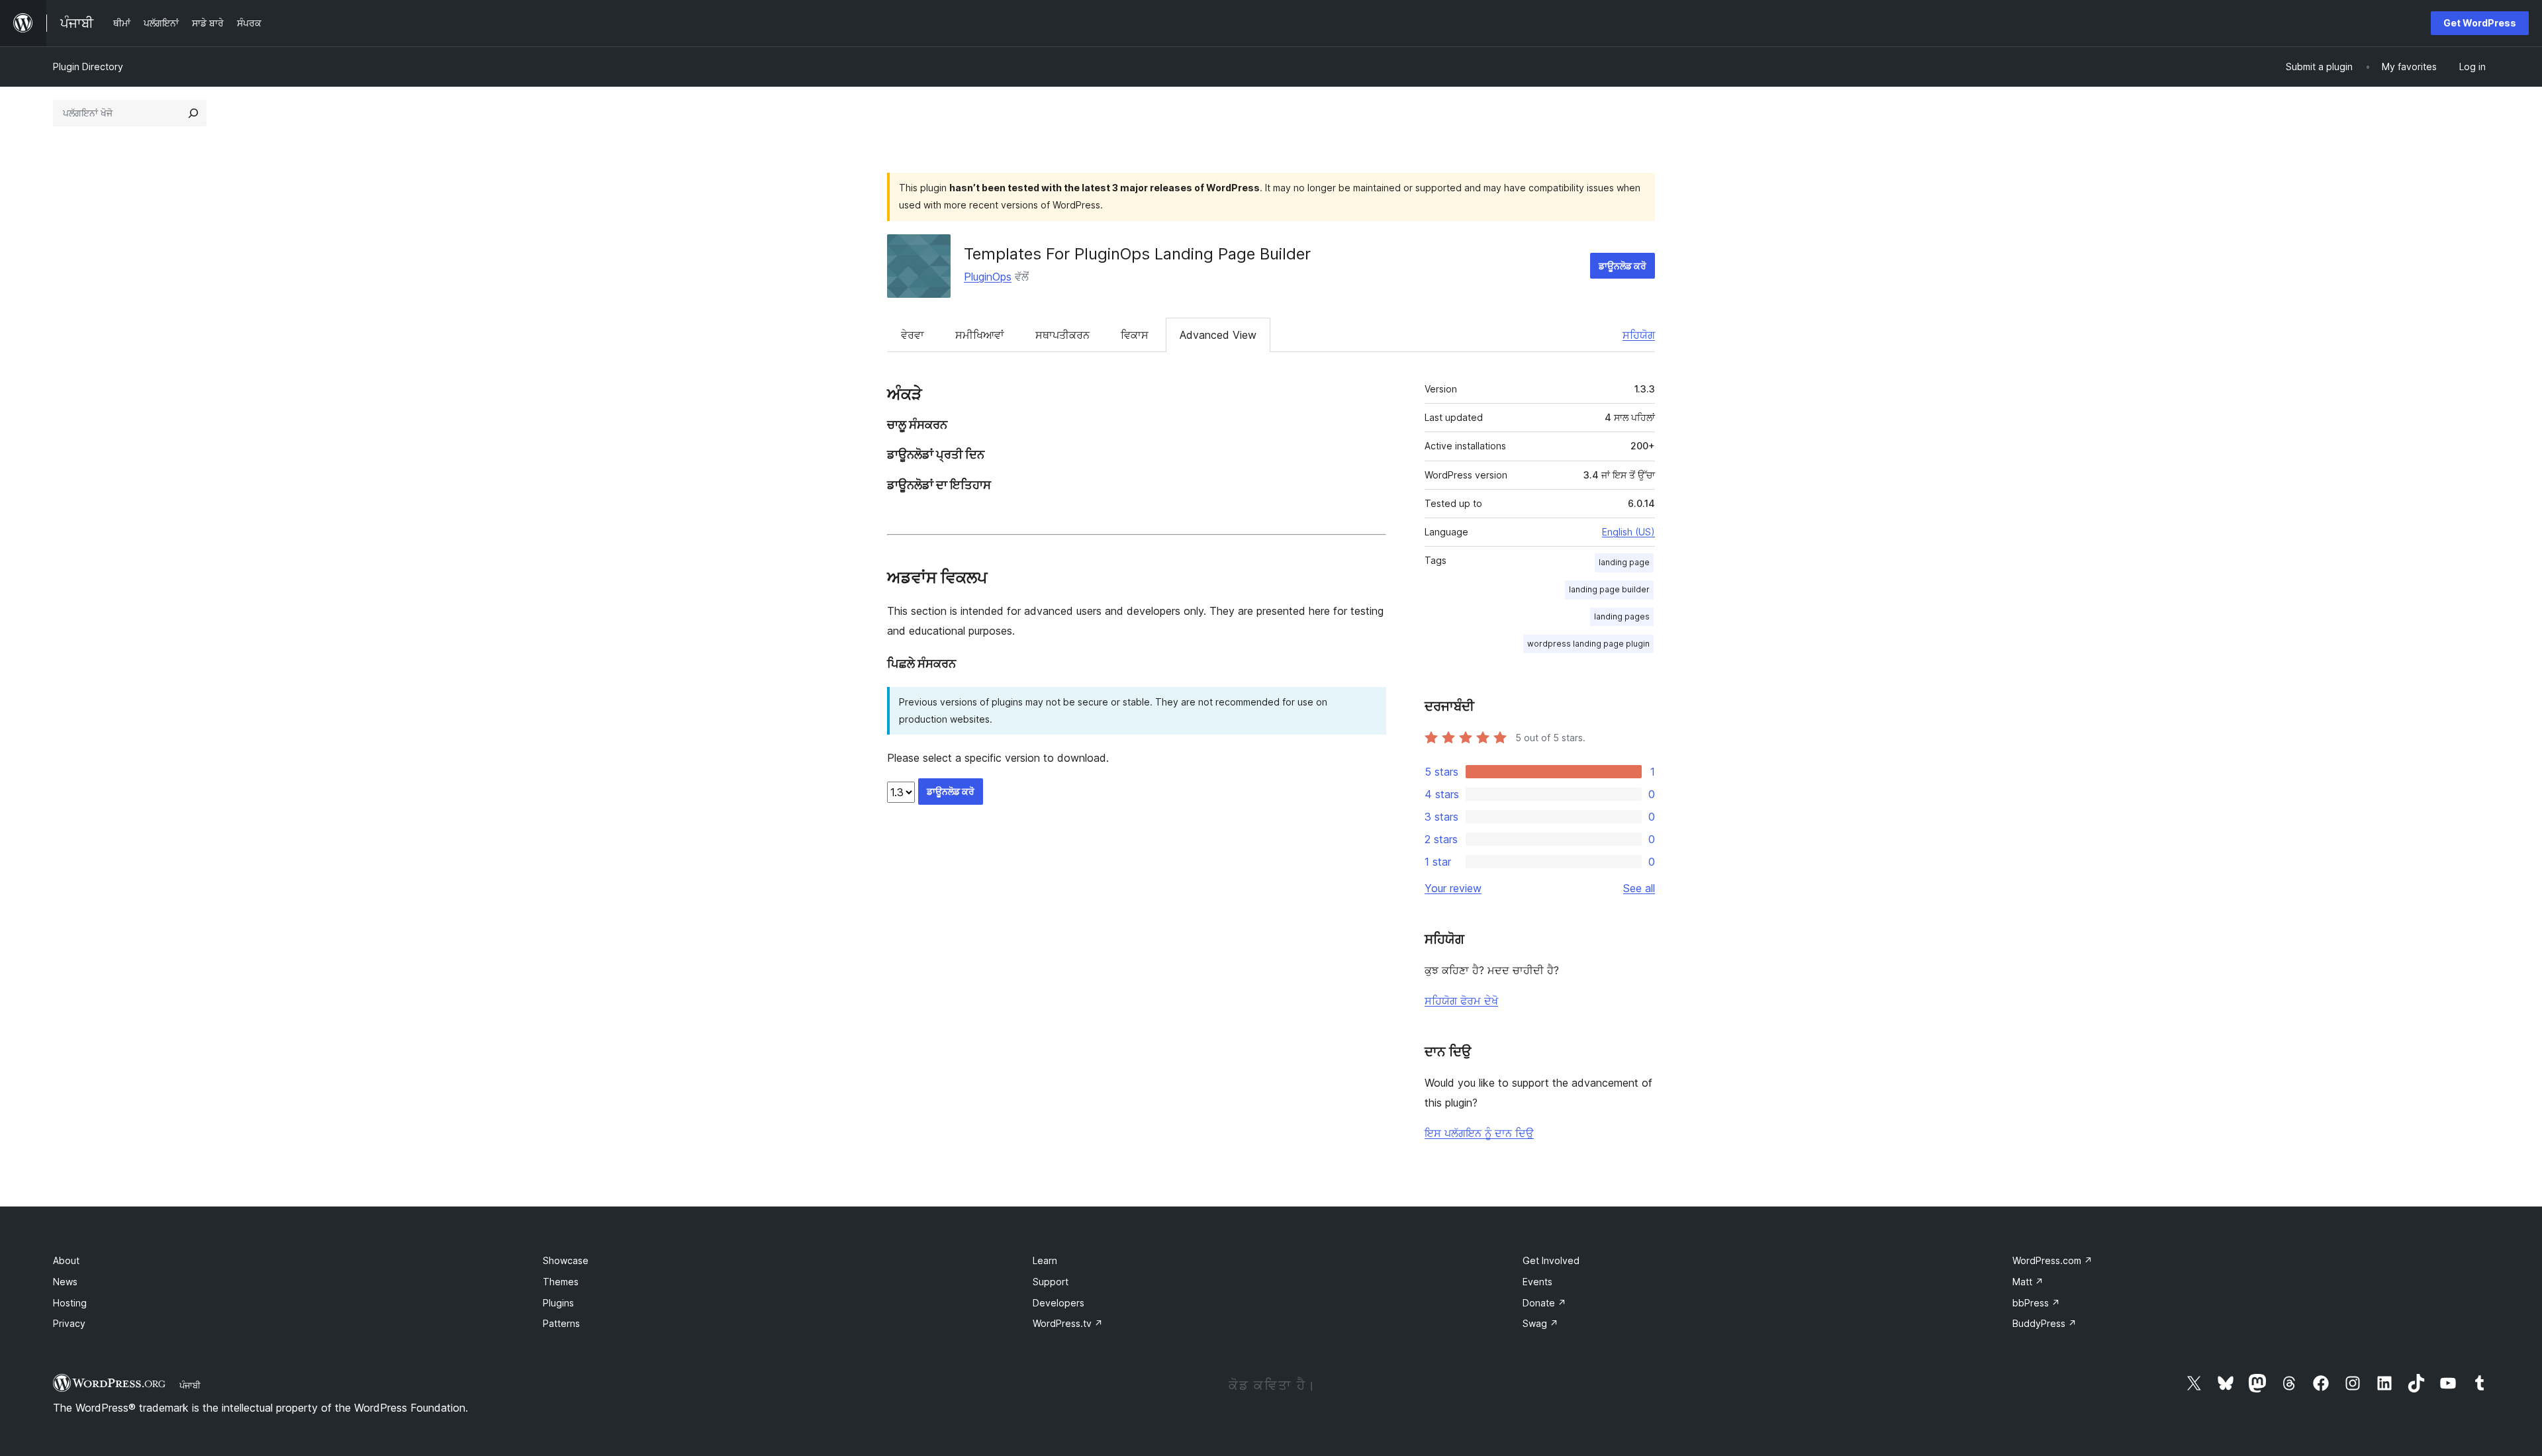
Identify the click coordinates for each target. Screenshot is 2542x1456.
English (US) (1628, 532)
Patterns (561, 1323)
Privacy (69, 1323)
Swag (1540, 1323)
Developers (1059, 1303)
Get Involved (1551, 1260)
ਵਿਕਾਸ (1135, 335)
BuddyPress (2045, 1323)
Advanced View (1218, 335)
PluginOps (988, 277)
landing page (1624, 562)
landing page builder (1609, 589)
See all (1639, 888)
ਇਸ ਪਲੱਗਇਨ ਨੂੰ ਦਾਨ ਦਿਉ (1479, 1133)
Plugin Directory (88, 67)
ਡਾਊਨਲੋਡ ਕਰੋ (1623, 266)
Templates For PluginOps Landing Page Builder (1137, 254)
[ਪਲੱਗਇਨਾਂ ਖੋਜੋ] (193, 113)
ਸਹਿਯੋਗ (1639, 335)
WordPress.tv (1068, 1323)
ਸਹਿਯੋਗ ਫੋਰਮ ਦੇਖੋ (1461, 1001)
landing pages (1622, 616)
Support (1051, 1282)
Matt (2028, 1282)
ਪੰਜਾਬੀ (190, 1385)
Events (1537, 1282)
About (66, 1260)
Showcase (566, 1260)
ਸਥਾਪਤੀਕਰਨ (1062, 335)
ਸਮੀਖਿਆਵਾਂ (980, 335)
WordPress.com (2052, 1260)
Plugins (558, 1303)
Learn (1045, 1260)
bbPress (2036, 1303)
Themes (561, 1282)
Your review (1453, 888)
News (65, 1282)
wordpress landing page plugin (1588, 644)
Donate (1544, 1303)
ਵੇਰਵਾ (913, 335)
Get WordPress (2480, 23)
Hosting (70, 1303)
